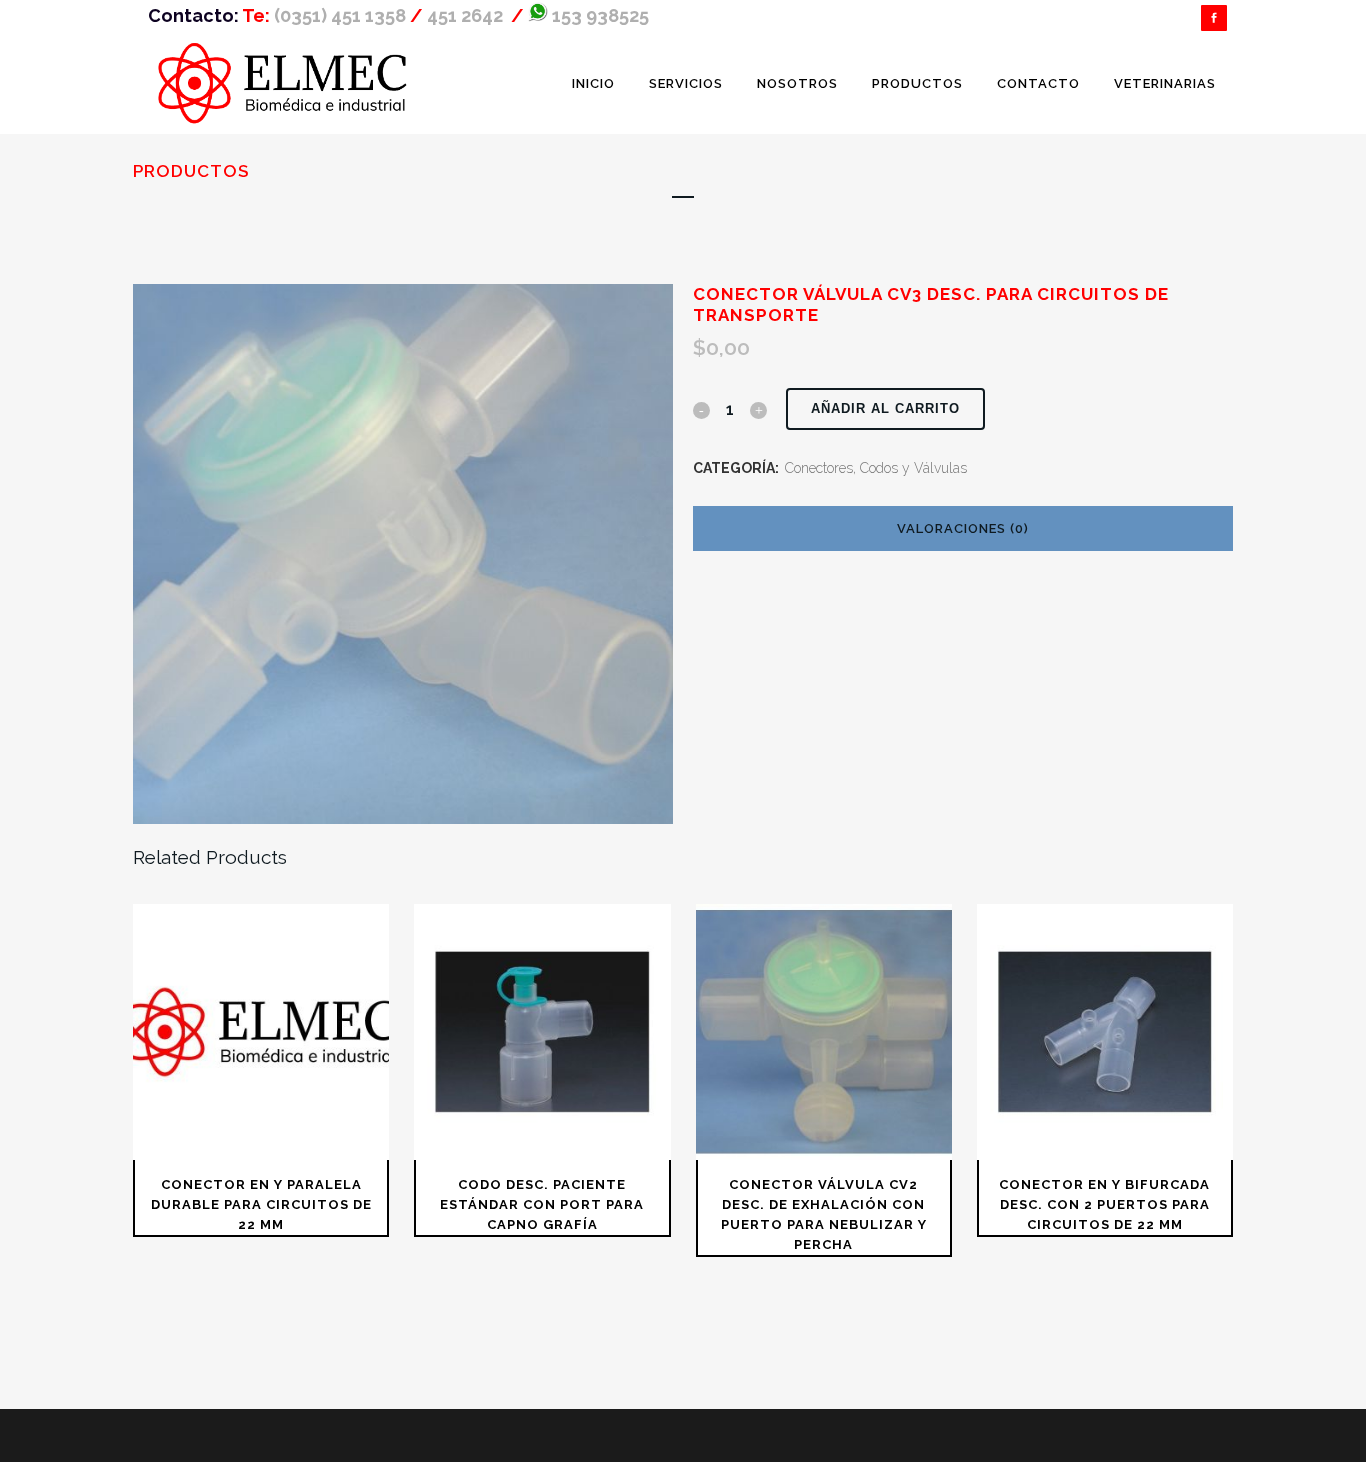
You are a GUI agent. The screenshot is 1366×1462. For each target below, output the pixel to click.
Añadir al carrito (885, 408)
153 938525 (598, 15)
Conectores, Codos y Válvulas (876, 468)
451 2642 (467, 15)
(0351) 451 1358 (340, 15)
